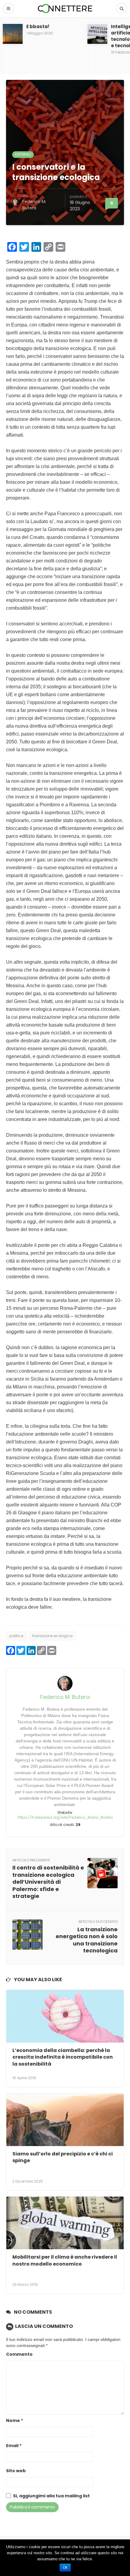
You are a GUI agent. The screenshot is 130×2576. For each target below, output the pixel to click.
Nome (15, 2421)
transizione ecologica (52, 1636)
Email (14, 2446)
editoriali (23, 154)
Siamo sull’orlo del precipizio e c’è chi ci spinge (63, 2157)
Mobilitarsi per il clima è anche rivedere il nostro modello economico (65, 2260)
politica (16, 1636)
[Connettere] (65, 8)
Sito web (16, 2471)
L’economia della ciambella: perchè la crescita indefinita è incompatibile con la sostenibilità (63, 2057)
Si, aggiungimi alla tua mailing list (51, 2496)
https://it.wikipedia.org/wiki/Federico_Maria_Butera (65, 1817)
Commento (19, 2354)
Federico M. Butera (34, 205)
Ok (65, 2568)
